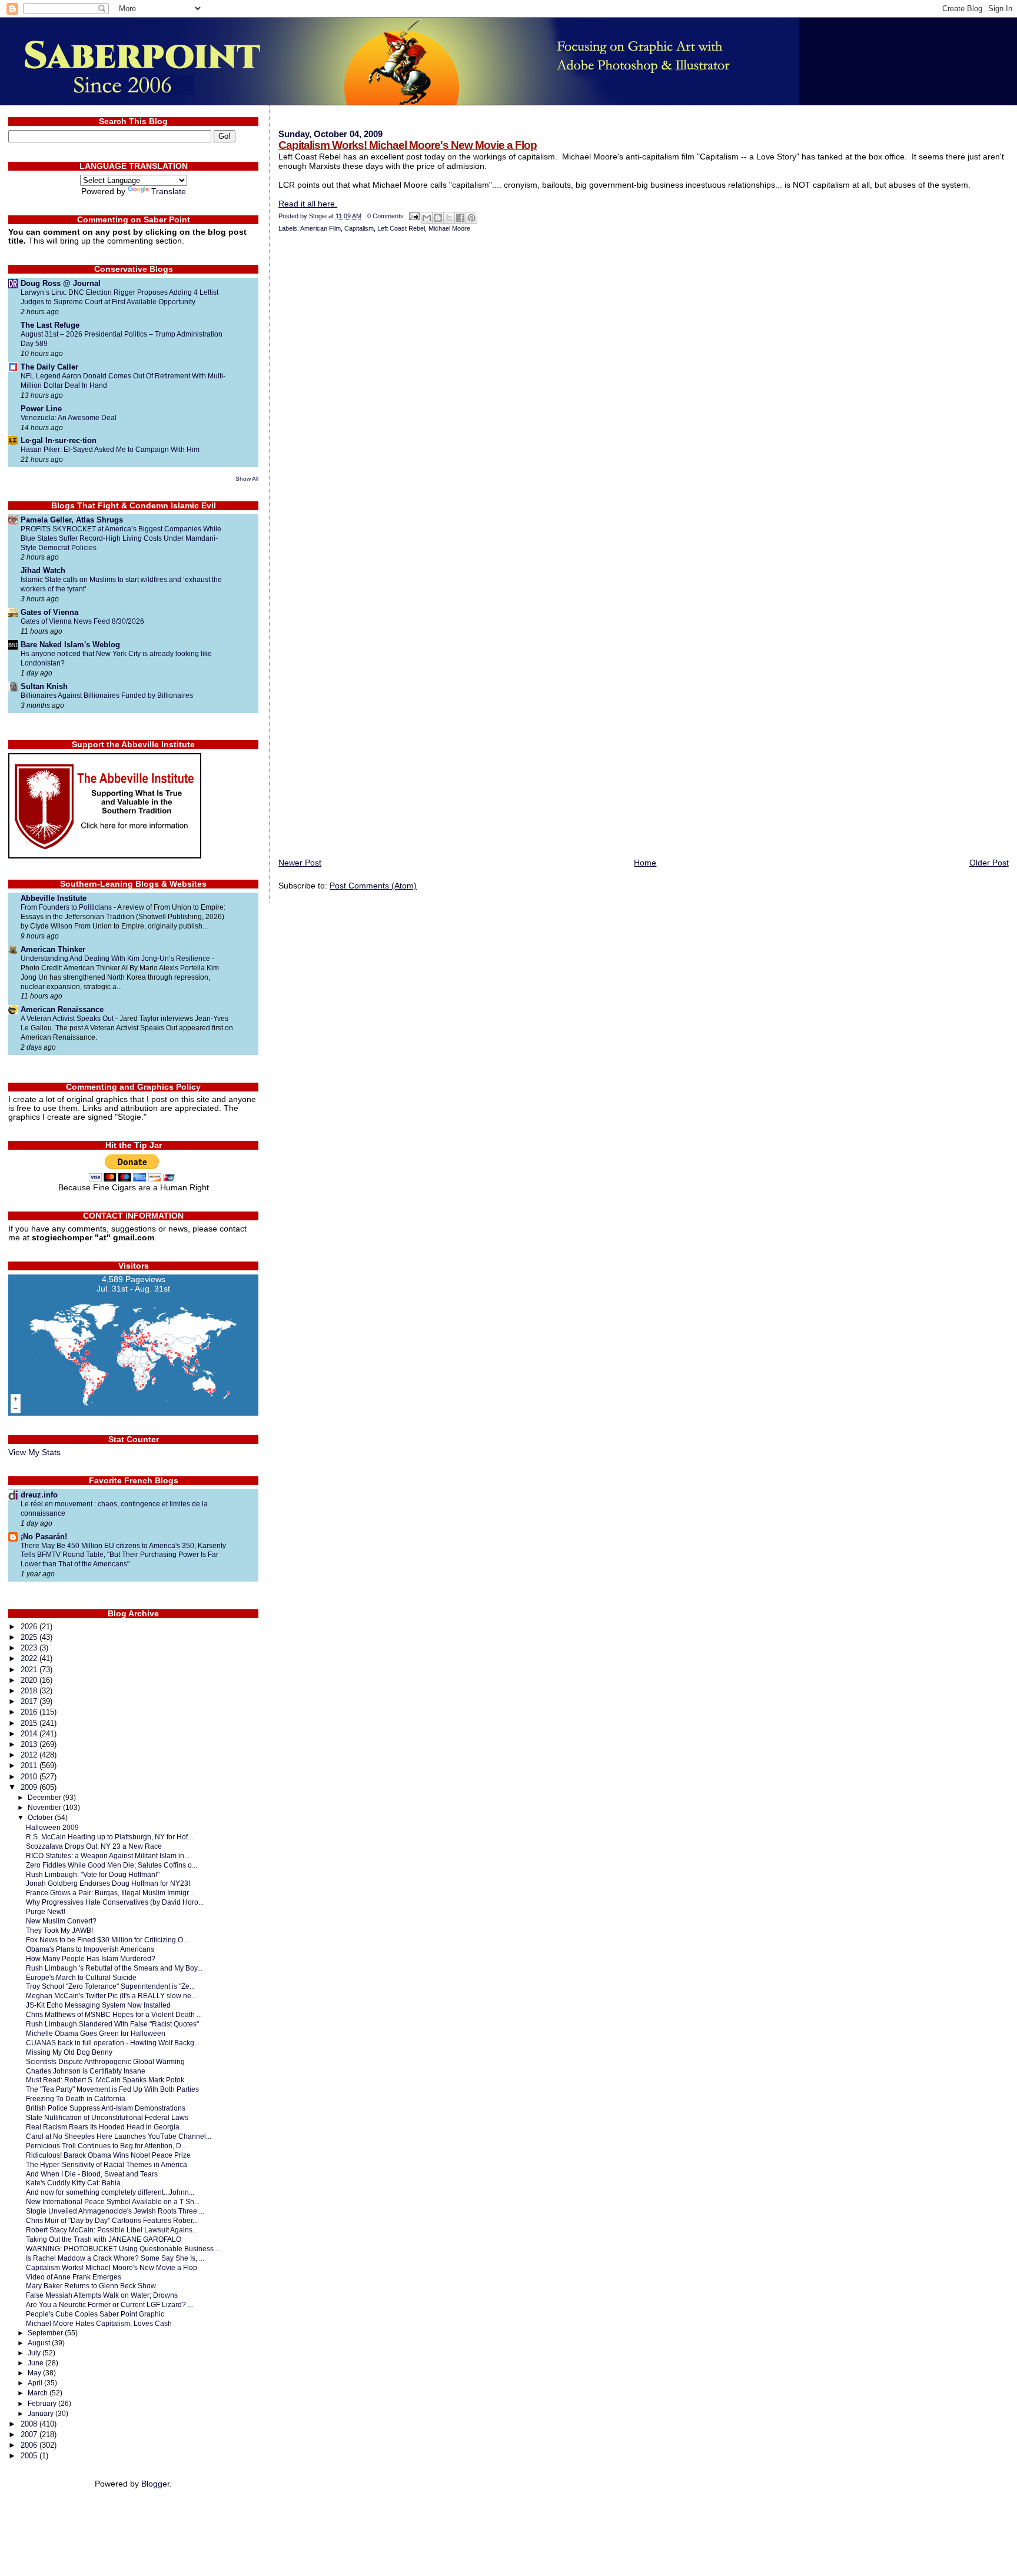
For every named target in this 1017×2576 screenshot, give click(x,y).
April (36, 2383)
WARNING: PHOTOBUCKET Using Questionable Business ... (123, 2249)
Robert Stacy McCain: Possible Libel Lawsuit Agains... (112, 2230)
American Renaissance (62, 1009)
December (45, 1798)
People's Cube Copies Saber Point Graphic (95, 2314)
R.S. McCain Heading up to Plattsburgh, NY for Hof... (109, 1837)
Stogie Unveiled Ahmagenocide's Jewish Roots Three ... (115, 2211)
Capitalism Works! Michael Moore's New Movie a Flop (408, 145)
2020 (30, 1680)
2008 (30, 2424)
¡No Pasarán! (44, 1537)
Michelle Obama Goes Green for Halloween (96, 2033)
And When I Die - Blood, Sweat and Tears (92, 2174)
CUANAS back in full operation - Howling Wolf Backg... (113, 2043)
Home (645, 863)
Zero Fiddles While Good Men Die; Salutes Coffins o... (112, 1865)
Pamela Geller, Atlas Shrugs (72, 520)
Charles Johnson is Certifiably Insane (86, 2071)
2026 (30, 1627)
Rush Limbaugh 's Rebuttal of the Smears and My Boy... (114, 1968)
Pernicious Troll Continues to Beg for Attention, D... (106, 2146)
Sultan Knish (44, 686)
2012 (30, 1755)
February (43, 2404)
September (46, 2333)
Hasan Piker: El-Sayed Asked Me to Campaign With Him (110, 450)
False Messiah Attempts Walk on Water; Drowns (102, 2295)
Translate (169, 192)
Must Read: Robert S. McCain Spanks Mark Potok (105, 2080)
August (40, 2343)
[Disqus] (644, 397)
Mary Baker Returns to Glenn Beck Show (91, 2286)
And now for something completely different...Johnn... (110, 2192)
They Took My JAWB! (59, 1930)
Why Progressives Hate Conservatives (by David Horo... (115, 1902)
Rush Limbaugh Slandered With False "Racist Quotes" (112, 2024)
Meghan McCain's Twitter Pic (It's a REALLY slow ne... (111, 1996)
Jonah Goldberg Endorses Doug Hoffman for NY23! (108, 1883)
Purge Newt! (46, 1911)
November (45, 1808)
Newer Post (300, 863)
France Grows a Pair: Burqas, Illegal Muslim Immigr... (110, 1893)
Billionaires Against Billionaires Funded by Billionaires (107, 695)
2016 (30, 1712)
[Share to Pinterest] (471, 218)
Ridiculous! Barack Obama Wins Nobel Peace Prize (108, 2155)
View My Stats (34, 1452)
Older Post (989, 863)
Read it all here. (308, 204)
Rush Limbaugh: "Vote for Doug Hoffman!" (93, 1874)
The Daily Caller (49, 367)
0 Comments (385, 216)
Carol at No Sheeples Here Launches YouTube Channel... (119, 2136)
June (36, 2363)
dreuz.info (39, 1495)
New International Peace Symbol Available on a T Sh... (113, 2201)
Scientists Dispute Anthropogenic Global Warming (105, 2061)
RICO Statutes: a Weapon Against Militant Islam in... (108, 1856)
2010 (30, 1777)
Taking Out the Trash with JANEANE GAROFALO (104, 2239)
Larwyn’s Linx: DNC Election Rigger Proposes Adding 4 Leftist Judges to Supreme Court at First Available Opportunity (119, 297)
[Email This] (427, 218)
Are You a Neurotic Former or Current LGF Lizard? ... (109, 2304)
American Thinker (53, 949)
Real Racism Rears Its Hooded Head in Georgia (103, 2127)
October (41, 1818)
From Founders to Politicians (67, 907)
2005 (30, 2456)
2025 (30, 1637)
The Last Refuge (50, 325)
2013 (30, 1744)
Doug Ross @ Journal (61, 283)
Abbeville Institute (54, 898)
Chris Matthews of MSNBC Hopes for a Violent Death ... (114, 2014)
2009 (30, 1787)
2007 (30, 2434)
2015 (30, 1723)
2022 (30, 1658)
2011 (30, 1765)
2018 (30, 1691)
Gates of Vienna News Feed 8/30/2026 (82, 621)
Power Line (41, 409)
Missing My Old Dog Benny (69, 2052)
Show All (247, 479)
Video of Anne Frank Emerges (74, 2277)
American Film (320, 228)
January (41, 2414)
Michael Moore (449, 228)
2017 (30, 1701)
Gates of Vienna (49, 612)
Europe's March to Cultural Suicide (81, 1977)
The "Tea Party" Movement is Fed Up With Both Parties (112, 2089)
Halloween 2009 (52, 1827)
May (35, 2373)
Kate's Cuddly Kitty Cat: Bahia (73, 2183)
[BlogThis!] (438, 218)
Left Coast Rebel (401, 228)
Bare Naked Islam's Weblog (70, 645)
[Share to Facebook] (460, 218)
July (35, 2353)
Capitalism (359, 228)
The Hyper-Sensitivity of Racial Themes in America (107, 2164)
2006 (30, 2445)
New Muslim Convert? (61, 1921)
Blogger (155, 2484)
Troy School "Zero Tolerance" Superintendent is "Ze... (110, 1986)
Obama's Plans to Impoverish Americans (90, 1949)
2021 (30, 1670)
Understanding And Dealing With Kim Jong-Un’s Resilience (116, 958)
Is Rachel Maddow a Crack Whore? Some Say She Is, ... (115, 2258)
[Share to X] (449, 218)
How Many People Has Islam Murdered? (91, 1958)
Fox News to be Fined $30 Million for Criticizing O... (107, 1940)
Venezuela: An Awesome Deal (69, 418)
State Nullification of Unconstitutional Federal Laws (107, 2117)
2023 (30, 1648)
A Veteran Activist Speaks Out (68, 1019)
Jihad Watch (43, 570)
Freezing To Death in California (76, 2099)
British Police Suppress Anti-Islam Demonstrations (106, 2108)
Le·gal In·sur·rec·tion (59, 440)
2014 (30, 1734)
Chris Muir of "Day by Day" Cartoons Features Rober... (112, 2220)
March (39, 2393)
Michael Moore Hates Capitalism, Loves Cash (99, 2323)
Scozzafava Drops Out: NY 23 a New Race (94, 1846)
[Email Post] (413, 216)
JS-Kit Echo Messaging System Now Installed (98, 2005)
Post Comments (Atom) (373, 886)
